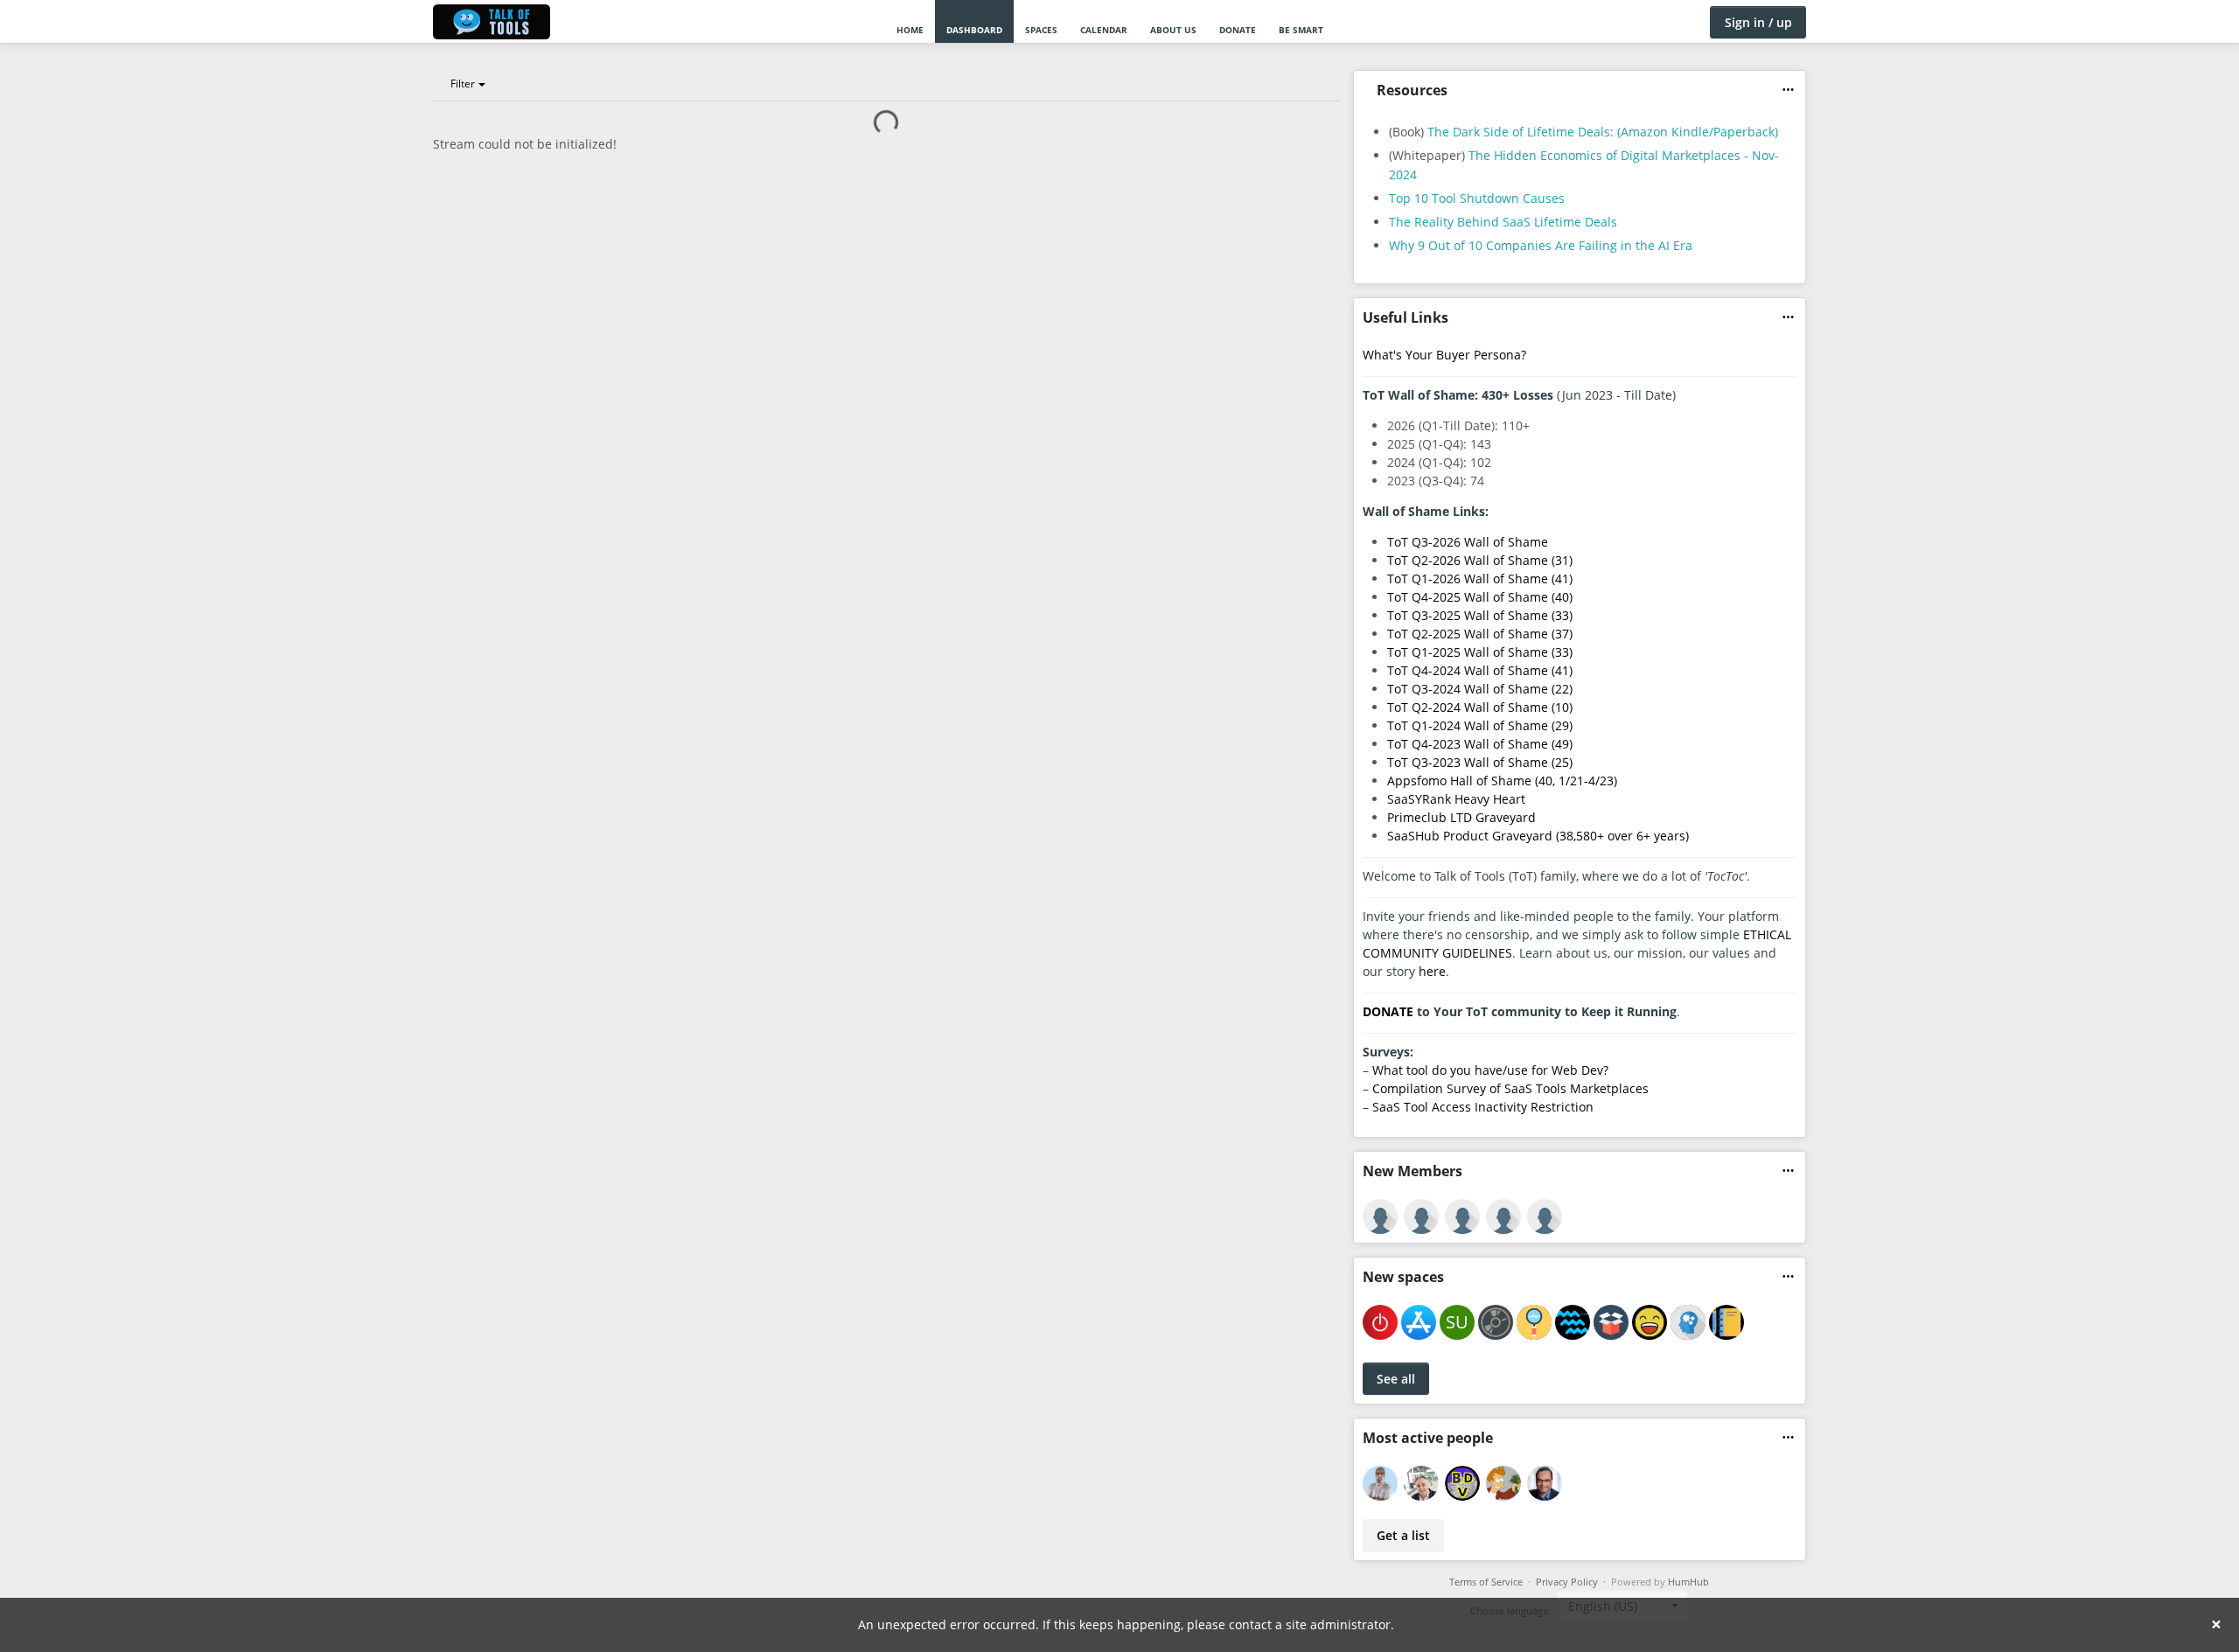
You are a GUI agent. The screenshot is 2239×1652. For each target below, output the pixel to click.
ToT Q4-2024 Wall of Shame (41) (1480, 670)
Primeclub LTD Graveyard (1461, 817)
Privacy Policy (1567, 1582)
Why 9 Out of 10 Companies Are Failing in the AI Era (1541, 245)
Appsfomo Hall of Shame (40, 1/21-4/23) (1502, 781)
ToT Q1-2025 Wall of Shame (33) (1480, 652)
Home (910, 30)
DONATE (1388, 1011)
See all (1396, 1379)
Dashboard (974, 30)
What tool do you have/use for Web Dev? (1490, 1070)
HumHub (1688, 1582)
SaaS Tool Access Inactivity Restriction (1483, 1107)
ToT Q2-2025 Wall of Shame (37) (1480, 634)
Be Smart (1301, 30)
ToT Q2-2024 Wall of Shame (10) (1480, 707)
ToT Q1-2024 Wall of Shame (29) (1480, 725)
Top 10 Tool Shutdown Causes (1477, 198)
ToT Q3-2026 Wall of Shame (1468, 542)
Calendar (1104, 30)
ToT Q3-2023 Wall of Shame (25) (1480, 762)
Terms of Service (1486, 1582)
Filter (463, 84)
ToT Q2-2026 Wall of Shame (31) (1480, 560)
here (1432, 971)
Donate (1238, 30)
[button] (1788, 90)
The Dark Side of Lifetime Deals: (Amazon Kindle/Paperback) (1603, 132)
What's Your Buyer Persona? (1444, 355)
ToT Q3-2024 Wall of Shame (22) (1480, 689)
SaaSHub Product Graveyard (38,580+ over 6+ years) (1538, 836)
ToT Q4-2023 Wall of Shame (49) (1480, 744)
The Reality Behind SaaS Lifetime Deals (1503, 222)
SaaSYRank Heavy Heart (1456, 799)
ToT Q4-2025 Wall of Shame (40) (1480, 597)
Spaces (1041, 30)
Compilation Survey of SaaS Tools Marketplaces (1510, 1088)
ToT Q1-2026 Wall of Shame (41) (1480, 579)
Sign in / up (1758, 22)
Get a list (1403, 1535)
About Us (1173, 30)
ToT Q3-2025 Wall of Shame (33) (1480, 615)
